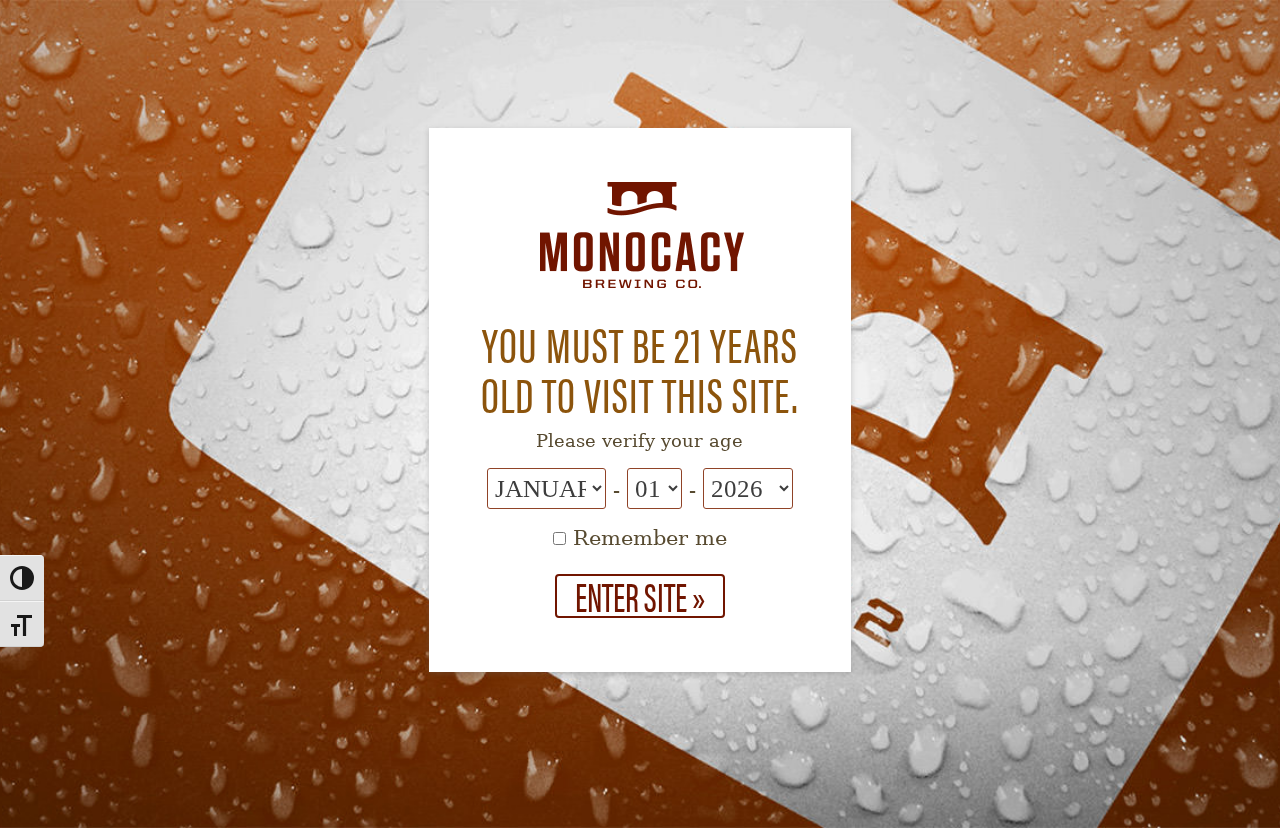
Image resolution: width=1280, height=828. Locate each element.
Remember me (646, 538)
